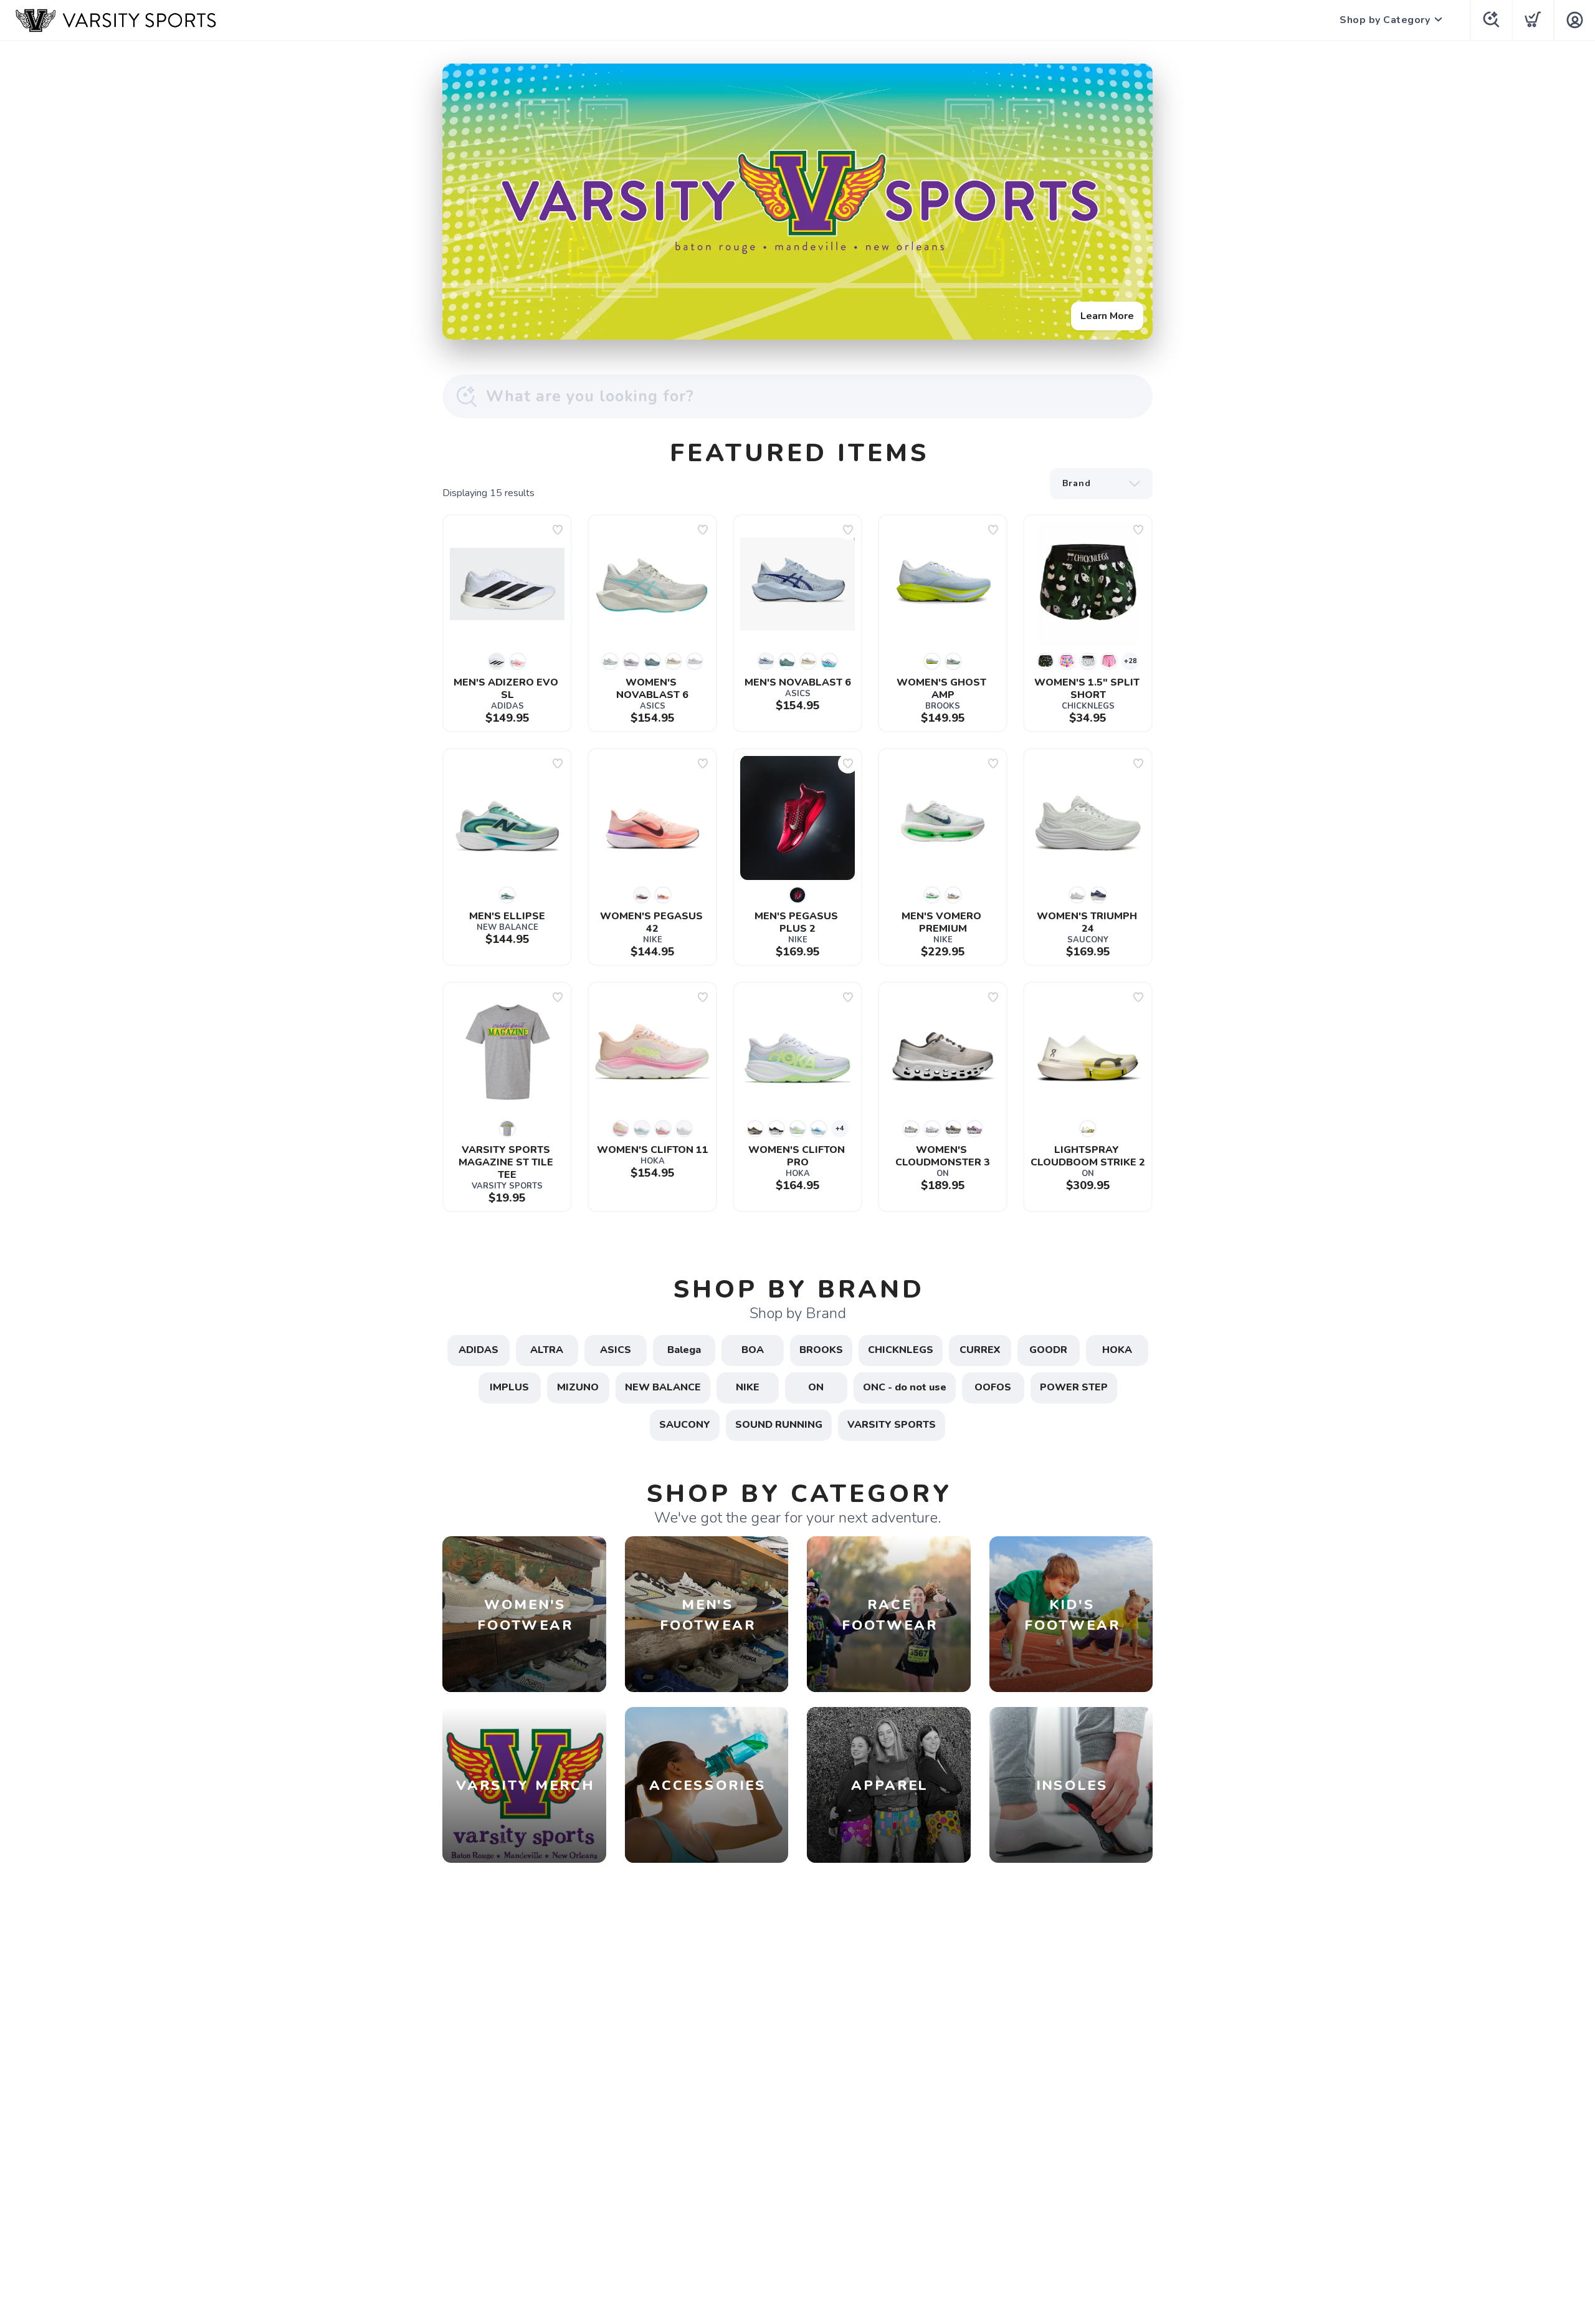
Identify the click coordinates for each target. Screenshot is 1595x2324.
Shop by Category (1385, 20)
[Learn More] (797, 202)
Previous (462, 199)
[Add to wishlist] (558, 530)
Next (1133, 199)
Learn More (1107, 316)
